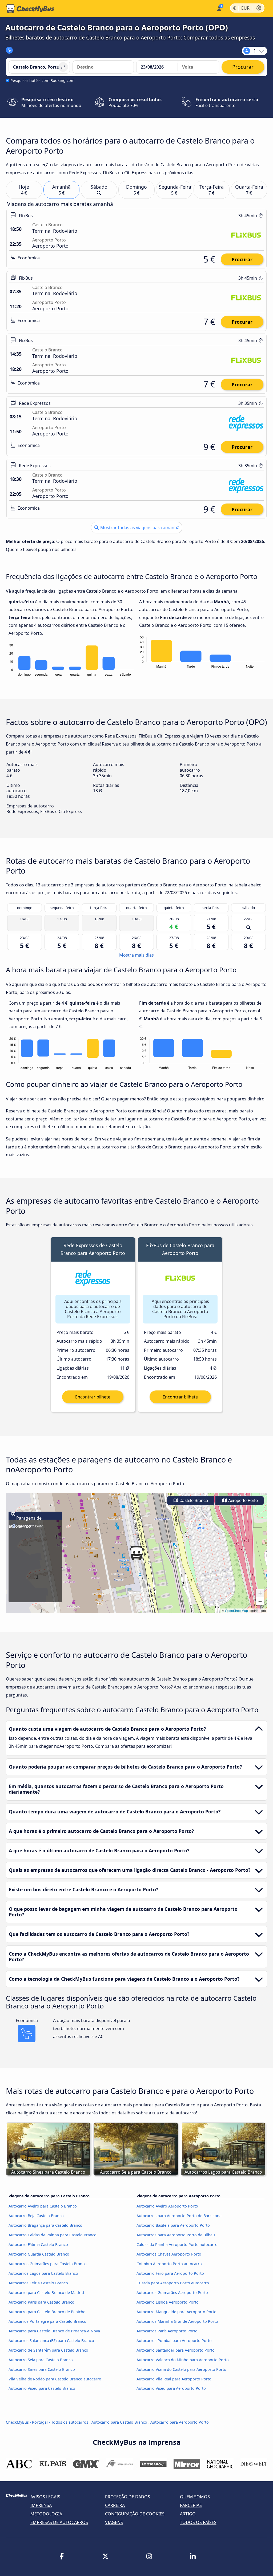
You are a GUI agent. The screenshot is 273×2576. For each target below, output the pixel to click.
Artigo (188, 2514)
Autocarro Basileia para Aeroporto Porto (173, 2225)
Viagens (114, 2522)
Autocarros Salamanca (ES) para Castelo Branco (51, 2341)
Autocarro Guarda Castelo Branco (39, 2254)
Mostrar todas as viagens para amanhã (139, 528)
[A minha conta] (219, 8)
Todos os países (198, 2522)
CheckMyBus (17, 2422)
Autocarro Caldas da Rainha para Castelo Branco (53, 2235)
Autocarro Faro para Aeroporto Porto (170, 2273)
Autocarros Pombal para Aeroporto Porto (174, 2341)
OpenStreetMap (236, 1610)
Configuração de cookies (135, 2514)
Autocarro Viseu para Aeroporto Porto (171, 2388)
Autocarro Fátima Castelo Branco (38, 2244)
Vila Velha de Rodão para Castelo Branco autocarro (55, 2379)
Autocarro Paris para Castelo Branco (41, 2302)
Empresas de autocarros (59, 2522)
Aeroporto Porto (242, 1501)
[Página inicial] (30, 9)
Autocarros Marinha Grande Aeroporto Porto (177, 2321)
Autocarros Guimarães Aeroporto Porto (172, 2292)
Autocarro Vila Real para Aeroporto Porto (174, 2379)
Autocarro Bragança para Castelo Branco (45, 2225)
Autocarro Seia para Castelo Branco (41, 2360)
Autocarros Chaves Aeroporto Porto (169, 2254)
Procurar (242, 259)
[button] (136, 1553)
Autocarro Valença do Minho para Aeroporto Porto (183, 2360)
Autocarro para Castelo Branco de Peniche (47, 2312)
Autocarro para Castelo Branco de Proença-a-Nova (54, 2331)
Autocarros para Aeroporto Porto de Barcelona (179, 2216)
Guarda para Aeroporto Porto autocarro (173, 2283)
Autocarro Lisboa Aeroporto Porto (168, 2302)
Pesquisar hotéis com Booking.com (42, 80)
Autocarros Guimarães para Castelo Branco (48, 2264)
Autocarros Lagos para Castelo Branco (43, 2273)
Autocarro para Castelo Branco (119, 2422)
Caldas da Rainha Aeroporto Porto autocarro (177, 2244)
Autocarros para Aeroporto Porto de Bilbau (176, 2235)
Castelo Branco (193, 1501)
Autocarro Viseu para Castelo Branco (42, 2388)
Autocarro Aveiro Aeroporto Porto (167, 2206)
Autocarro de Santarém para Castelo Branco (48, 2350)
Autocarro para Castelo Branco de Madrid (46, 2292)
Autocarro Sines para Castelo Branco (42, 2369)
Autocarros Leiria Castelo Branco (38, 2283)
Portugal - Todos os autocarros (60, 2422)
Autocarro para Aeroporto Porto (180, 2422)
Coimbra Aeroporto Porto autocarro (169, 2264)
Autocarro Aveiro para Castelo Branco (43, 2206)
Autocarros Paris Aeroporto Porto (167, 2331)
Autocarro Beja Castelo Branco (36, 2216)
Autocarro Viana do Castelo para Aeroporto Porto (181, 2369)
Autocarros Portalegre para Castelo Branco (47, 2321)
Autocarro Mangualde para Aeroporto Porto (176, 2312)
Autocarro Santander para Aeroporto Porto (176, 2350)
